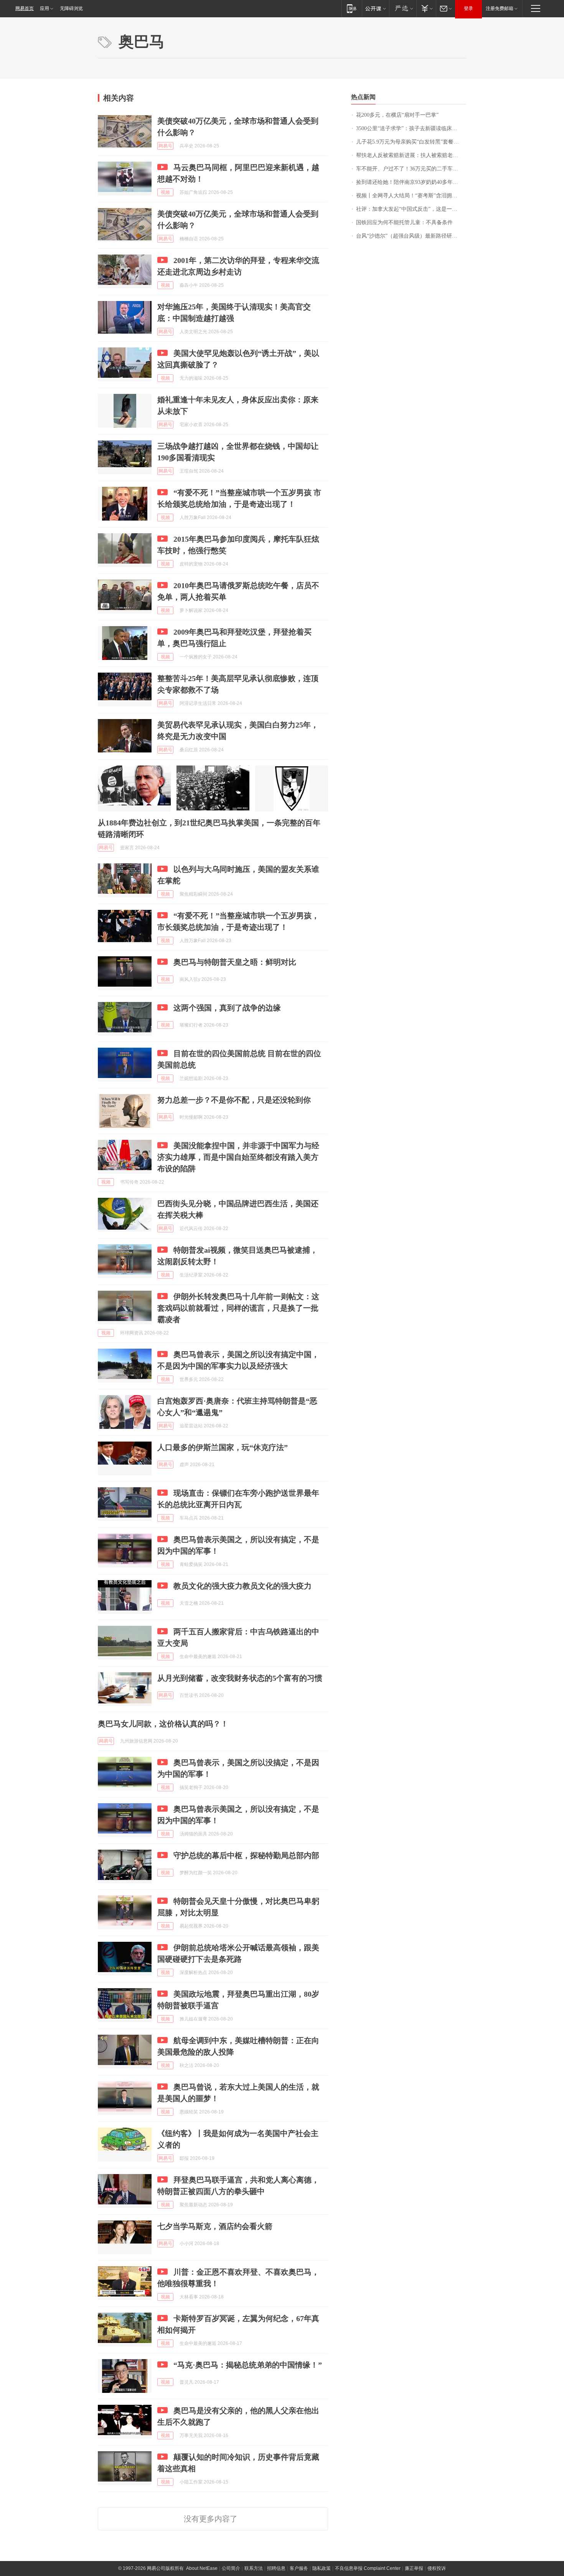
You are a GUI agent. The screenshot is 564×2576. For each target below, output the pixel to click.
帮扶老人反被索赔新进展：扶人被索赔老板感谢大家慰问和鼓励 (411, 155)
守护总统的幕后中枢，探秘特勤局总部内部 (246, 1855)
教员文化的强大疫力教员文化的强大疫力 (242, 1586)
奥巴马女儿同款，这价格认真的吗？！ (163, 1724)
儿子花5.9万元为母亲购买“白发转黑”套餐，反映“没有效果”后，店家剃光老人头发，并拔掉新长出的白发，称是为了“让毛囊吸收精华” (411, 142)
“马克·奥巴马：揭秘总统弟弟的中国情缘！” (248, 2365)
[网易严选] (403, 8)
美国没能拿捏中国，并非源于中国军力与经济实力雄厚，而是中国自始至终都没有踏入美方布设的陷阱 (238, 1157)
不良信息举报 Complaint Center (368, 2568)
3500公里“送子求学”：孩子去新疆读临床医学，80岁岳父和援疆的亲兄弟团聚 (411, 128)
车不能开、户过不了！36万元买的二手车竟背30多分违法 (411, 169)
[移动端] (352, 8)
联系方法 (254, 2568)
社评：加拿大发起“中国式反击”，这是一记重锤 (411, 209)
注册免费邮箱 (500, 8)
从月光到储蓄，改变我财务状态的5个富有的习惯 (240, 1678)
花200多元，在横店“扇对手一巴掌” (397, 115)
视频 (165, 192)
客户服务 (299, 2568)
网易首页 (25, 8)
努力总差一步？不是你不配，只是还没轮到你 (234, 1100)
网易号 (165, 146)
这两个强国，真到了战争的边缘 (227, 1008)
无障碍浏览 (71, 8)
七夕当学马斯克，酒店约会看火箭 (215, 2226)
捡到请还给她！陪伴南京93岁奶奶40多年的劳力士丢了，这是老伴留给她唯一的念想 (411, 182)
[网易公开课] (375, 8)
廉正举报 (414, 2568)
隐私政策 (322, 2568)
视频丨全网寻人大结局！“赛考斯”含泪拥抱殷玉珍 (411, 196)
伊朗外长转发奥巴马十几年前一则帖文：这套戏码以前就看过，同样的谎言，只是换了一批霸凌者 (238, 1308)
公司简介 (231, 2568)
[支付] (426, 8)
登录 (468, 8)
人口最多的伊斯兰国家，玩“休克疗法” (223, 1447)
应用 (45, 8)
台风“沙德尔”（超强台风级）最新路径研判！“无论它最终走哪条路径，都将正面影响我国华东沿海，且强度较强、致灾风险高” (411, 236)
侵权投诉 (437, 2568)
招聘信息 (276, 2568)
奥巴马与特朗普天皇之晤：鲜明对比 (235, 962)
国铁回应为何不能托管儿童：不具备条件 (404, 222)
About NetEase (202, 2568)
